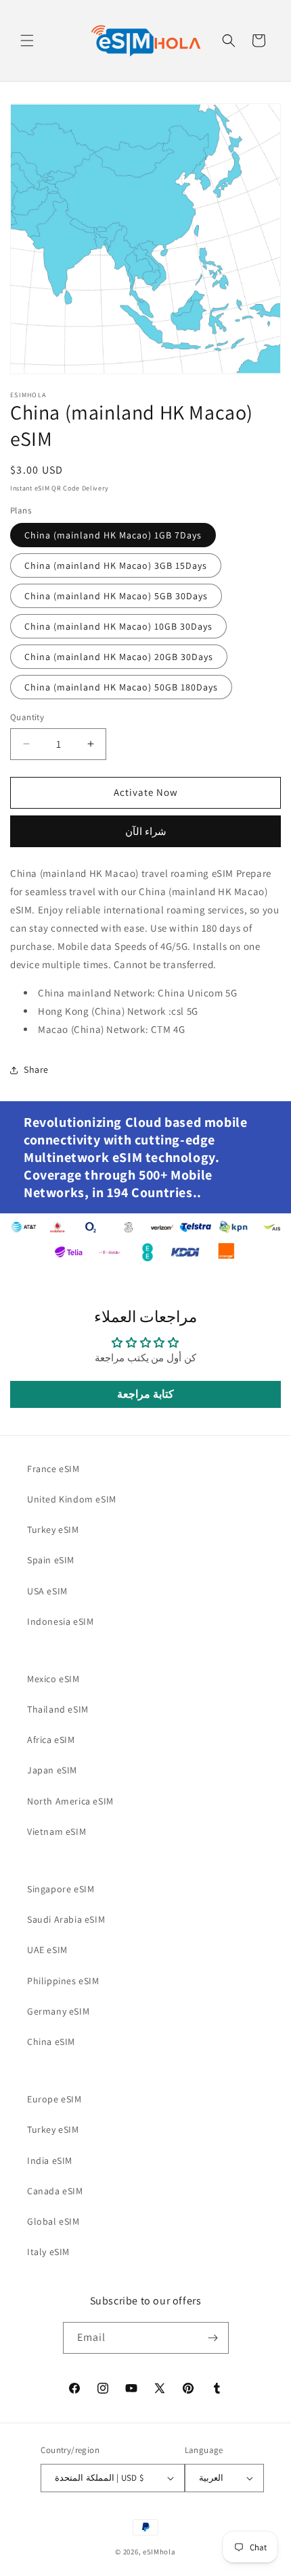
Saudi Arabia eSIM (66, 1919)
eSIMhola (159, 2552)
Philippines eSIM (63, 1981)
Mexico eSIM (53, 1679)
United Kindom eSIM (72, 1499)
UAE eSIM (47, 1950)
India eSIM (50, 2161)
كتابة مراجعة (145, 1394)
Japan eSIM (52, 1770)
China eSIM (51, 2042)
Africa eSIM (51, 1740)
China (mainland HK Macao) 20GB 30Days (119, 657)
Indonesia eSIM (60, 1621)
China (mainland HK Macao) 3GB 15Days (116, 565)
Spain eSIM (51, 1560)
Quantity (27, 717)
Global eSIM (53, 2221)
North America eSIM (70, 1801)
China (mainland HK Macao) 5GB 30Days (116, 596)
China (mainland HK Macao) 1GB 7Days (113, 535)
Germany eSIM (58, 2011)
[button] (27, 41)
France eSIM (53, 1469)
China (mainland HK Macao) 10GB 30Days (118, 626)
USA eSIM (47, 1591)
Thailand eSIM (58, 1709)
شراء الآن (146, 831)
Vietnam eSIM (57, 1832)
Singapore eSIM (61, 1889)
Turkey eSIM (53, 1530)
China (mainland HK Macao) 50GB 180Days (121, 687)
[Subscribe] (213, 2338)
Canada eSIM (55, 2191)
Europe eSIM (54, 2099)
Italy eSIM (48, 2252)
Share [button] (36, 1069)
